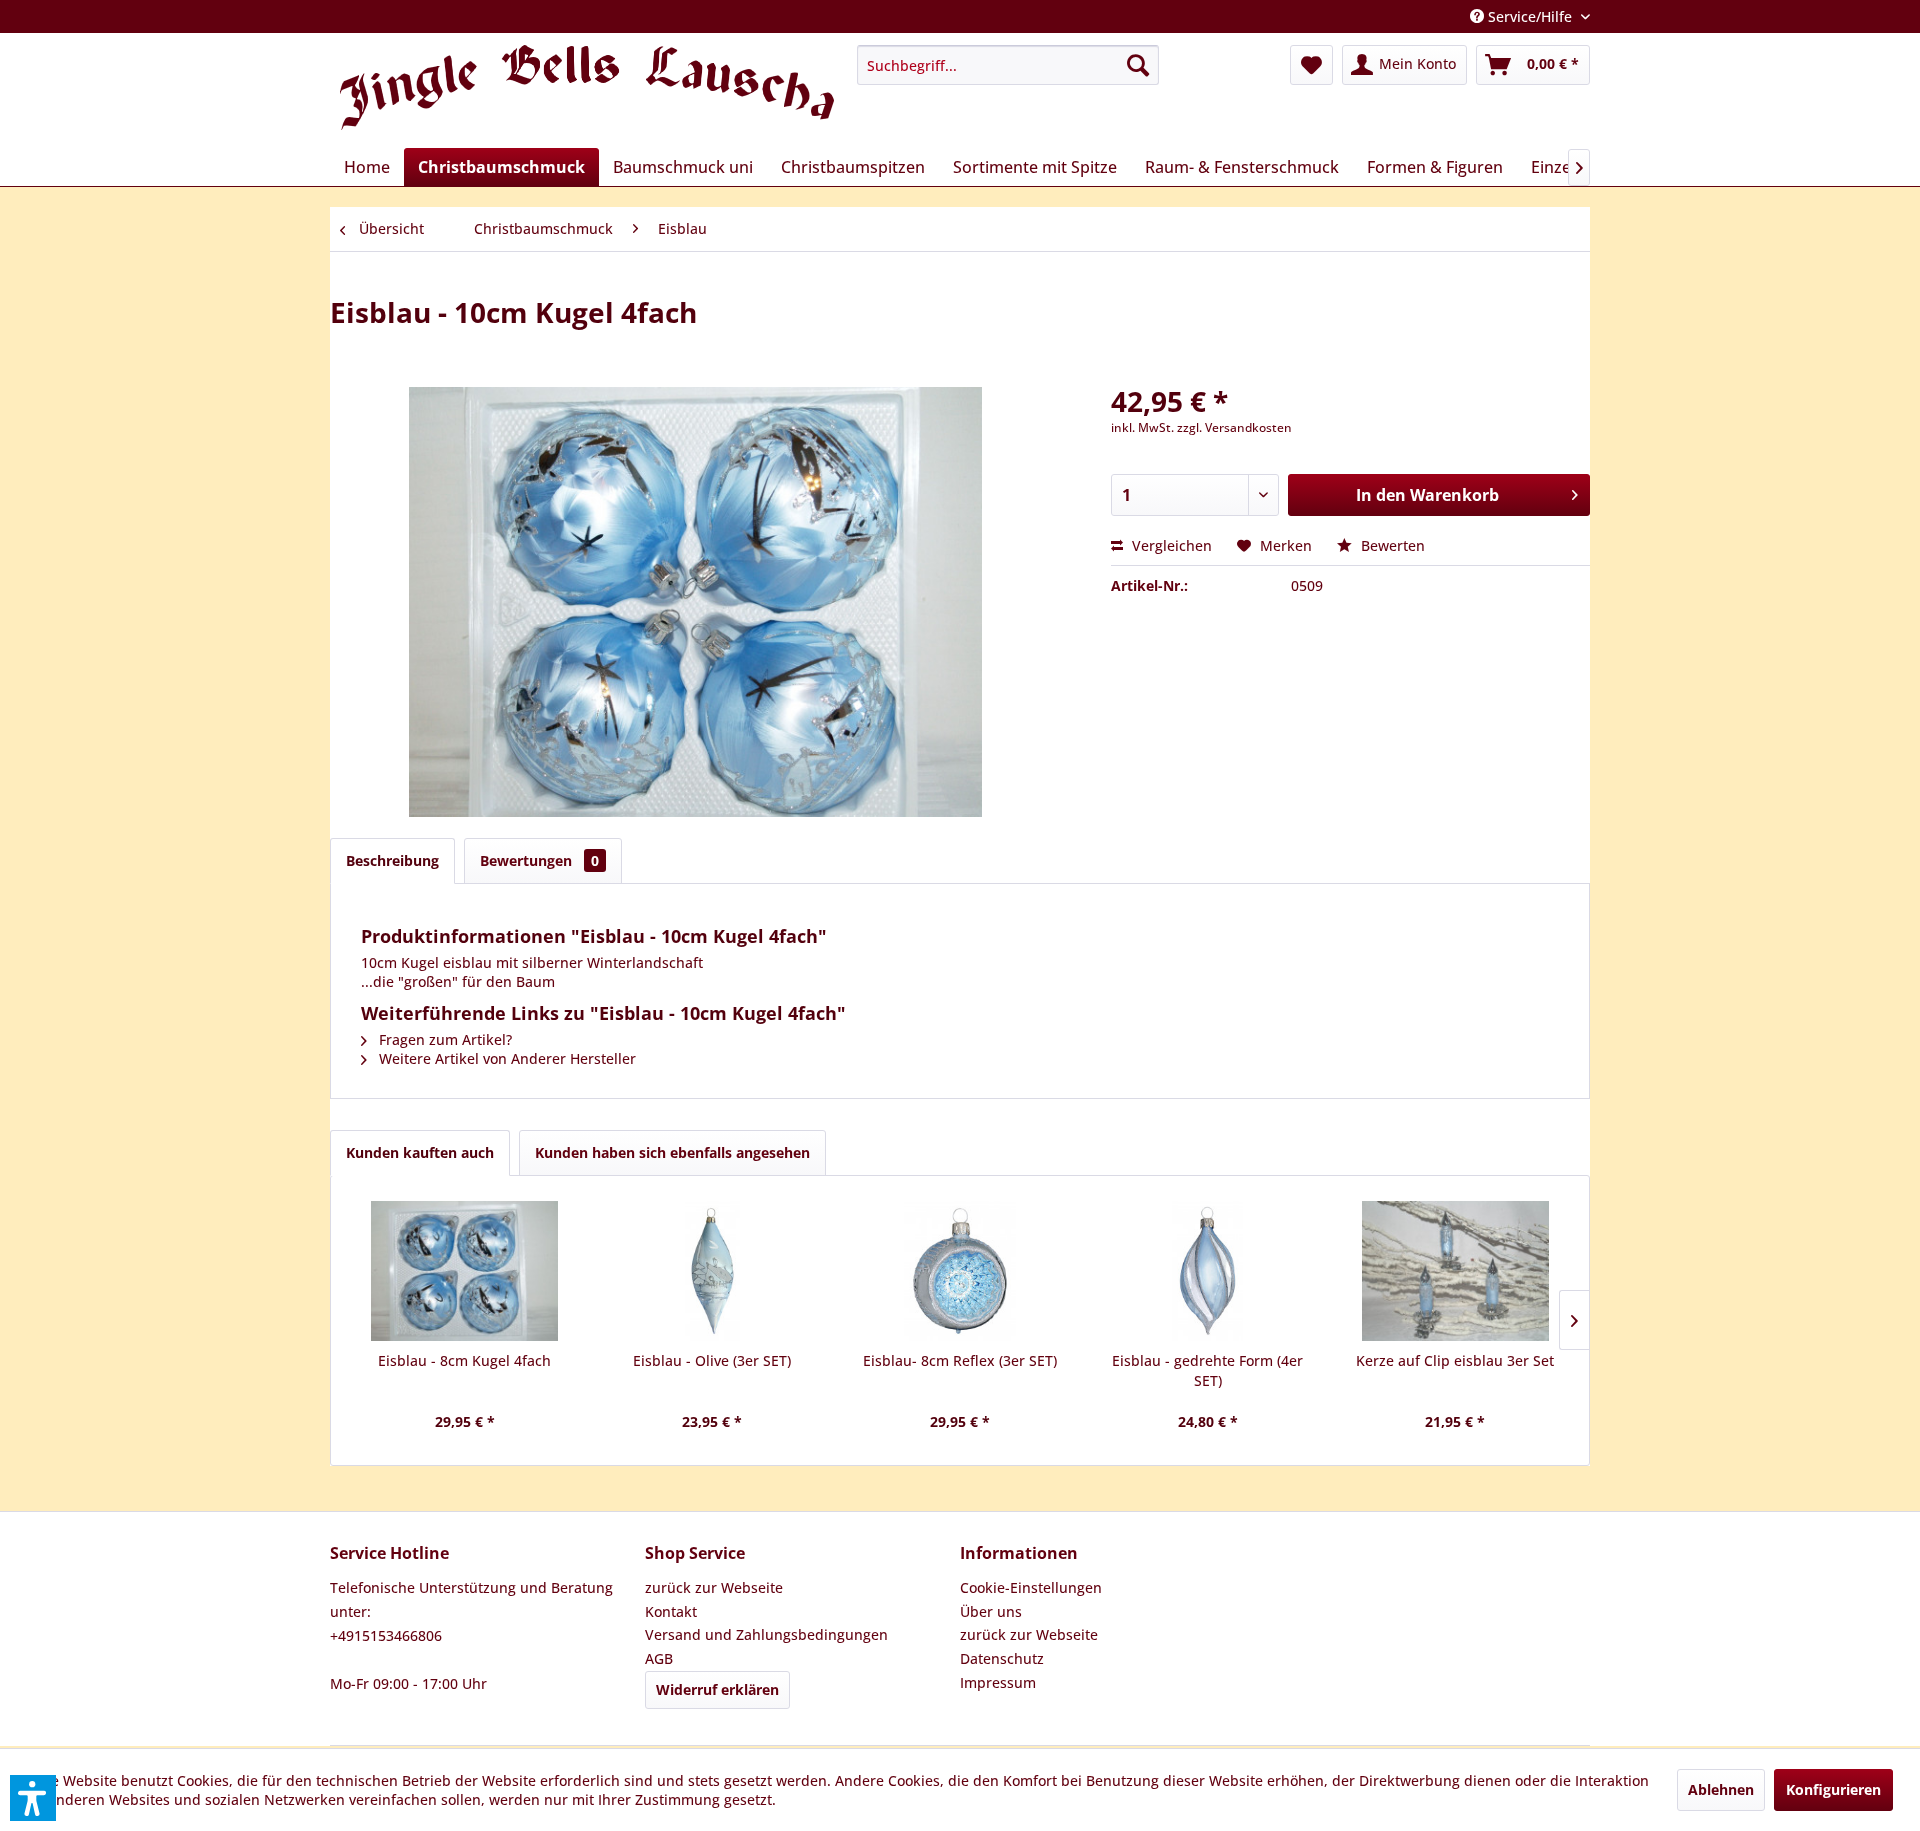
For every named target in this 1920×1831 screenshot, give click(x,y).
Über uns (991, 1611)
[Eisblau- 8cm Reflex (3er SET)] (960, 1271)
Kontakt (671, 1611)
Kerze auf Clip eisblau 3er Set (1455, 1360)
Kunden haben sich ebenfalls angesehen (672, 1152)
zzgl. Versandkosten (1234, 427)
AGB (659, 1658)
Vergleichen (1170, 545)
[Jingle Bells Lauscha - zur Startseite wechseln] (587, 91)
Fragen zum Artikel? (443, 1039)
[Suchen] (1138, 65)
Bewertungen (539, 860)
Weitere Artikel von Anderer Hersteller (505, 1058)
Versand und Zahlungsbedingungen (766, 1634)
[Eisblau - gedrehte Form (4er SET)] (1208, 1271)
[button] (33, 1798)
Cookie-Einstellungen (1031, 1587)
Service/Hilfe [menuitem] (1530, 16)
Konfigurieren (1833, 1789)
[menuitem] (1008, 65)
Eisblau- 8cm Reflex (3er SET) (960, 1360)
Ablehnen (1721, 1789)
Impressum (998, 1682)
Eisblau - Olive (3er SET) (712, 1360)
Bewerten (1391, 545)
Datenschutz (1002, 1658)
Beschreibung (392, 860)
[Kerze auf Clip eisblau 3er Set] (1455, 1271)
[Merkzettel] (1311, 65)
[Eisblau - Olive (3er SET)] (713, 1271)
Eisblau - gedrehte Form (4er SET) (1207, 1370)
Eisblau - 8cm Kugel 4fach (464, 1360)
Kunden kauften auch (420, 1152)
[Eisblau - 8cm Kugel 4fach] (465, 1271)
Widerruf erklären (717, 1689)
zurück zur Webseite (714, 1587)
